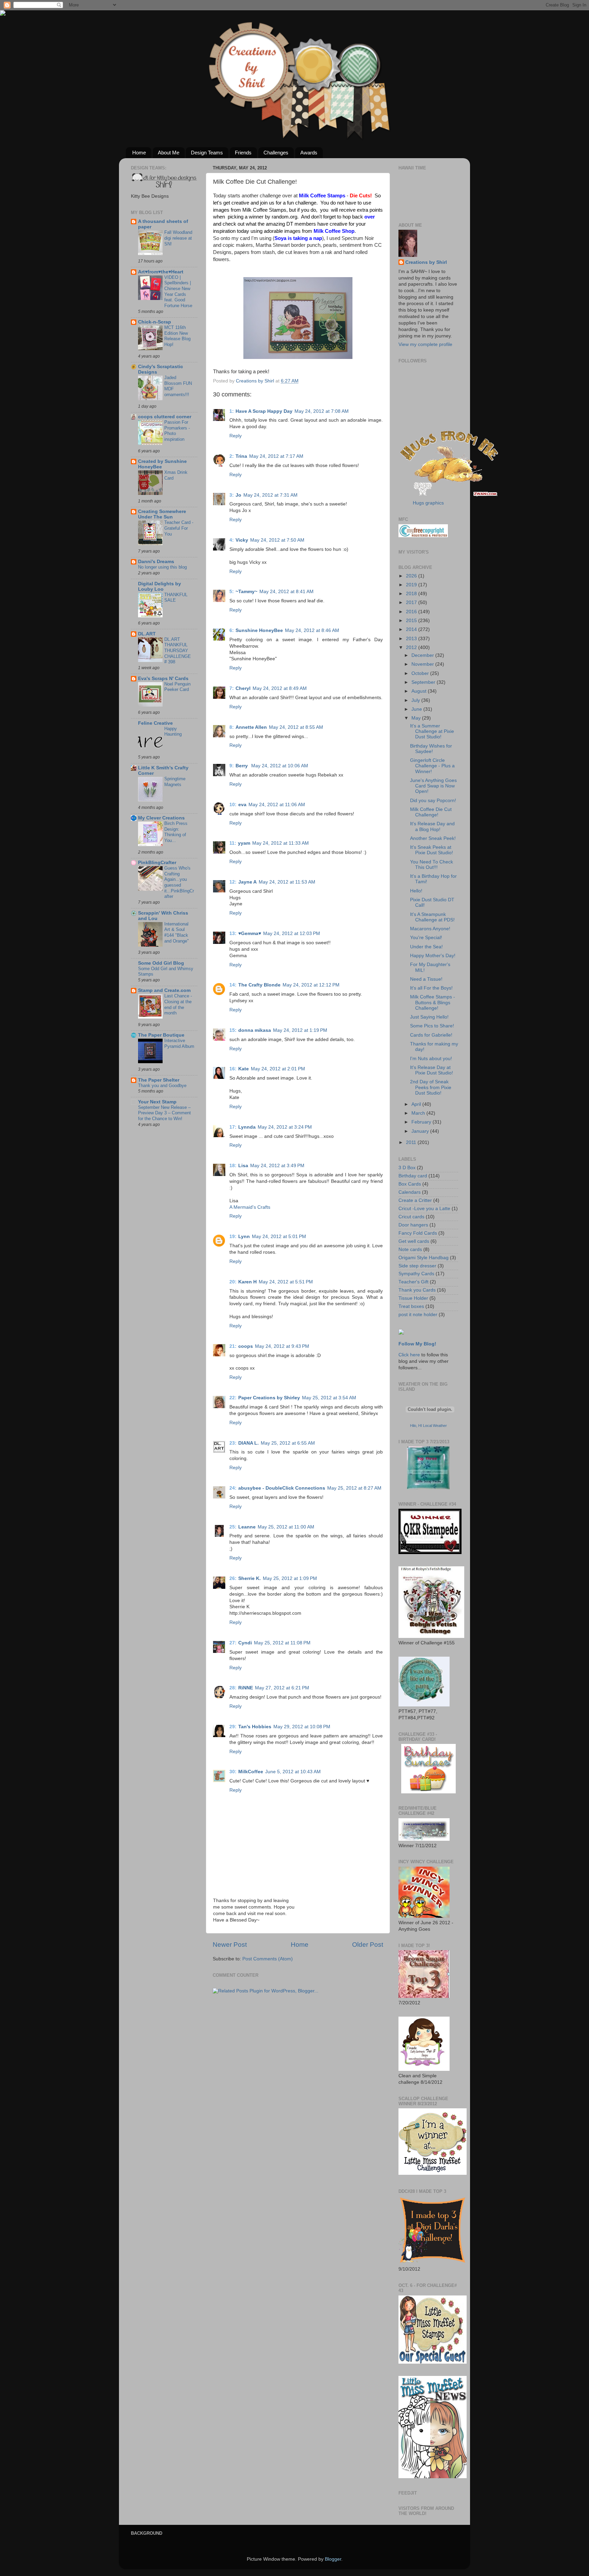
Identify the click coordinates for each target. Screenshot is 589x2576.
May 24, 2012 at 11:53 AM (287, 882)
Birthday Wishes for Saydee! (431, 749)
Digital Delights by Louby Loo (160, 586)
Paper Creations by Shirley (269, 1398)
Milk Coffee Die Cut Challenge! (431, 812)
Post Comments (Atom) (268, 1959)
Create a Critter (415, 1200)
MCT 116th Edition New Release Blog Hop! (177, 336)
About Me (169, 153)
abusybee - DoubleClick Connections (282, 1488)
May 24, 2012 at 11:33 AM (281, 843)
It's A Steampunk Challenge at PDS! (432, 917)
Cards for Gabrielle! (431, 1035)
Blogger (333, 2559)
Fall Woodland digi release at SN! (178, 238)
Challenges (276, 153)
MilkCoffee (251, 1772)
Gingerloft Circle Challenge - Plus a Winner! (432, 766)
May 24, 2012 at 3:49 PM (277, 1166)
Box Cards (410, 1184)
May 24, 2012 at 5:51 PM (286, 1282)
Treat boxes (411, 1306)
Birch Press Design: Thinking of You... (176, 832)
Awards (309, 153)
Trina (241, 456)
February (422, 1122)
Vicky (242, 540)
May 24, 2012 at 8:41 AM (286, 592)
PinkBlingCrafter (157, 863)
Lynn (244, 1237)
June (417, 709)
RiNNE (246, 1688)
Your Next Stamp (157, 1102)
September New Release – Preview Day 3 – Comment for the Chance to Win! (164, 1113)
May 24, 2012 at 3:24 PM (285, 1127)
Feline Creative (155, 723)
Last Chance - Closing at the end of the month (178, 1004)
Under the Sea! (426, 947)
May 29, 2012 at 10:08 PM (302, 1727)
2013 (412, 639)
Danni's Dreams (156, 562)
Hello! (416, 891)
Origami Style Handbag (424, 1258)
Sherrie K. (250, 1578)
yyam (244, 843)
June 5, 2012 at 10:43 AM (293, 1772)
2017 (412, 602)
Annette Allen (251, 727)
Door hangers (413, 1225)
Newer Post (230, 1945)
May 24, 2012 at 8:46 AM (312, 630)
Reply (236, 436)
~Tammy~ (246, 592)
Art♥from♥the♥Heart (161, 272)
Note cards (410, 1249)
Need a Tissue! (426, 979)
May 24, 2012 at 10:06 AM (280, 766)
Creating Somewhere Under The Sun (162, 514)
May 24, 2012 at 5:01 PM (279, 1237)
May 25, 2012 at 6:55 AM (288, 1443)
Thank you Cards (417, 1290)
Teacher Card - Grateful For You (179, 528)
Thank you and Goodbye (162, 1086)
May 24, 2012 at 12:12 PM (311, 985)
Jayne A (247, 882)
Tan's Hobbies (255, 1727)
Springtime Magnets (175, 782)
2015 (412, 621)
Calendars (410, 1192)
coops (246, 1346)
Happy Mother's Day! (433, 956)
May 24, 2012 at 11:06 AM (277, 805)
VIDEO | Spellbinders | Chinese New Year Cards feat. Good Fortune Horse (178, 291)
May (417, 718)
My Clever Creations (161, 818)
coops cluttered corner (165, 417)
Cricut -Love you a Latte (424, 1209)
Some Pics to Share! (432, 1026)
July (416, 700)
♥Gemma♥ (250, 933)
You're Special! (426, 938)
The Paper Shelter (159, 1080)
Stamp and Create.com (164, 990)
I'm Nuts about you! (431, 1059)
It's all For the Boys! (431, 988)
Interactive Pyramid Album (179, 1043)
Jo (238, 495)
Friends (243, 153)
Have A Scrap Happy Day (264, 411)
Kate (244, 1069)
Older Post (368, 1945)
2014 (412, 629)
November (423, 664)
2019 (412, 585)
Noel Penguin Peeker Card (177, 687)
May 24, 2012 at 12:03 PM (292, 933)
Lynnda (247, 1127)
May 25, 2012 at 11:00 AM (286, 1527)
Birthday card (413, 1176)
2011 (412, 1142)
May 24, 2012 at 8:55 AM (296, 727)
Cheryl (243, 688)
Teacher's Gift (413, 1282)
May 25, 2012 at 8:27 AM (354, 1488)
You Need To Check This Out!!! (432, 865)
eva (242, 805)
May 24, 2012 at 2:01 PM (278, 1069)
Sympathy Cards (416, 1274)
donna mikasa (255, 1030)
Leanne (247, 1527)
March (419, 1113)
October (421, 673)
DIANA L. (248, 1443)
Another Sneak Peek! (433, 838)
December (423, 655)
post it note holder (418, 1315)
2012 (412, 647)
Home (139, 153)
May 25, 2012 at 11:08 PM (282, 1643)
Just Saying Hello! (429, 1017)
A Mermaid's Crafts (250, 1207)
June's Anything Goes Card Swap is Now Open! (433, 786)
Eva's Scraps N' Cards (163, 679)
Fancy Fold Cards (418, 1233)
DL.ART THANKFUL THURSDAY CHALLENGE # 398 (178, 651)
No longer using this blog (162, 567)
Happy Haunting (173, 732)
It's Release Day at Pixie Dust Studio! (432, 1070)
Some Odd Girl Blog (161, 963)
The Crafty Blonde (259, 985)
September (424, 682)
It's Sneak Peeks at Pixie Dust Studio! (432, 850)
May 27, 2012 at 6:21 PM (282, 1688)
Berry (242, 766)
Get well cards (414, 1241)
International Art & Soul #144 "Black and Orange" (177, 932)
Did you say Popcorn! (433, 801)
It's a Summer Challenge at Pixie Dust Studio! (432, 731)
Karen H (247, 1282)
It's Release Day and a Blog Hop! (432, 826)
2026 (412, 576)
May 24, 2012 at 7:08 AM (322, 411)
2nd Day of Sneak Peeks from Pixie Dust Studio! (431, 1087)
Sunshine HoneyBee (259, 630)
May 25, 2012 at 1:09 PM (290, 1578)
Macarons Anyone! (430, 929)
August (420, 691)
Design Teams (207, 153)
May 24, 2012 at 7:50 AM (277, 540)
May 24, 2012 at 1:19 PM (300, 1030)
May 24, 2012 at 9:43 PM (282, 1346)
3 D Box (407, 1168)
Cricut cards (411, 1217)
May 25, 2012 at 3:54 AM (329, 1398)
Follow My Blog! (417, 1344)
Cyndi (245, 1643)
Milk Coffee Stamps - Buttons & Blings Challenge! (433, 1002)
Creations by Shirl (426, 262)
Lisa (243, 1166)
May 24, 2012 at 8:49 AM (280, 688)
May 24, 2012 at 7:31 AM (270, 495)
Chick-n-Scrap (155, 322)
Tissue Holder (413, 1298)
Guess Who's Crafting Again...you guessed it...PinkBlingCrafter (179, 882)
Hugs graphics (428, 503)
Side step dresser (417, 1266)
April (417, 1104)
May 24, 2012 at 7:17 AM (276, 456)
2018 (412, 594)
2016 (412, 612)
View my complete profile (425, 344)
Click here (409, 1355)
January (421, 1131)
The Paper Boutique (161, 1035)
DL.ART (147, 634)
